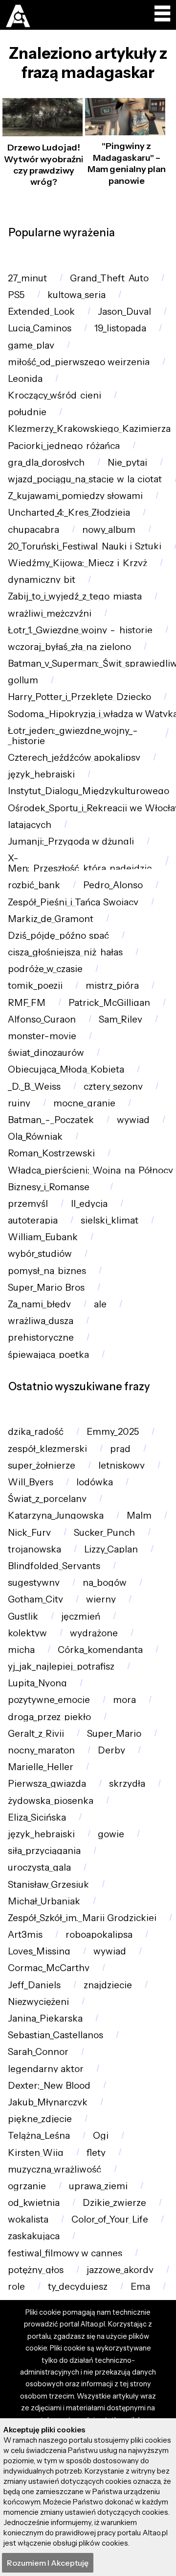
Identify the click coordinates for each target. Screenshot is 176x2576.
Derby (111, 1750)
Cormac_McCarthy (49, 1968)
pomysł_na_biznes (47, 1271)
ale (100, 1304)
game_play (31, 345)
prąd (120, 1449)
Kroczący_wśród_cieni (55, 395)
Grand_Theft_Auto (109, 278)
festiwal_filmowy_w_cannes (65, 2253)
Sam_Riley (121, 1019)
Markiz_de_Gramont (51, 919)
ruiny (19, 1103)
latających (30, 825)
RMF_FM (27, 1003)
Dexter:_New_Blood (49, 2086)
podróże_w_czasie (45, 969)
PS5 (16, 295)
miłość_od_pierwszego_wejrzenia (79, 362)
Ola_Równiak (35, 1137)
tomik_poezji (35, 986)
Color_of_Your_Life (110, 2219)
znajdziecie (108, 1985)
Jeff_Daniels (34, 1985)
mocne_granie (84, 1103)
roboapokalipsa (99, 1935)
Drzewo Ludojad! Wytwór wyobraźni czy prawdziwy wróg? (44, 165)
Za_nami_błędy (39, 1304)
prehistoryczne (41, 1338)
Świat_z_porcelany (47, 1499)
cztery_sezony (113, 1087)
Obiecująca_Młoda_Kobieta (66, 1069)
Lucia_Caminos (40, 328)
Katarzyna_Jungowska (56, 1515)
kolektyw (27, 1633)
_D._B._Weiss (34, 1087)
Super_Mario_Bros (46, 1288)
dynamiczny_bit (42, 580)
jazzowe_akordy (120, 2270)
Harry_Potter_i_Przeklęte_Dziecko (79, 697)
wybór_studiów (40, 1254)
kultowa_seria (77, 295)
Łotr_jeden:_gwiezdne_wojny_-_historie (73, 736)
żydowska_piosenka (51, 1801)
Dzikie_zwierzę (114, 2203)
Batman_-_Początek (51, 1120)
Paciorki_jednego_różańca (64, 446)
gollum (23, 680)
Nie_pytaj (127, 463)
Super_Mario (114, 1734)
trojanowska (34, 1549)
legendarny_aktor (46, 2069)
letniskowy (121, 1465)
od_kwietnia (34, 2203)
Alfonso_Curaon (42, 1019)
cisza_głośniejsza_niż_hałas (65, 952)
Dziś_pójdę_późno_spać (58, 936)
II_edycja (89, 1204)
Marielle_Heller (41, 1767)
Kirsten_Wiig (36, 2153)
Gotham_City (35, 1599)
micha (21, 1650)
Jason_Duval (124, 312)
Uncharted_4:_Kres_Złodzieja (69, 513)
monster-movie (42, 1036)
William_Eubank (43, 1237)
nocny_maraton (41, 1750)
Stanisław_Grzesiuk (48, 1885)
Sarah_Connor (38, 2052)
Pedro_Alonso (113, 885)
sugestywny (34, 1583)
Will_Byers (31, 1482)
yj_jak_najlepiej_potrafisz (61, 1666)
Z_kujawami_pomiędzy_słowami (75, 496)
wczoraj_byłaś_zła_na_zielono (69, 647)
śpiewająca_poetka (48, 1355)
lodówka (95, 1482)
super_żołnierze (42, 1465)
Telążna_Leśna (39, 2136)
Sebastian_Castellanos (55, 2035)
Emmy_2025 (113, 1432)
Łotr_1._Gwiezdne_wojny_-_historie (80, 630)
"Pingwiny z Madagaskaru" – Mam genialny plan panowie (127, 163)
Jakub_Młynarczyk (48, 2102)
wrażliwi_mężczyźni (50, 613)
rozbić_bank (34, 885)
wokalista (28, 2219)
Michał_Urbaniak (44, 1901)
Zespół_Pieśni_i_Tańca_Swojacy (73, 902)
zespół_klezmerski (47, 1449)
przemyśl (28, 1204)
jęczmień (81, 1616)
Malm (139, 1515)
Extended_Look (41, 312)
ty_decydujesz (78, 2287)
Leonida (25, 379)
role (16, 2287)
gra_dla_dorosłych (46, 463)
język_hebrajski (41, 774)
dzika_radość (36, 1432)
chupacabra (33, 530)
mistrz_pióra (112, 986)
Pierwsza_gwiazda (47, 1784)
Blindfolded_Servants (54, 1566)
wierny (101, 1599)
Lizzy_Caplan (111, 1549)
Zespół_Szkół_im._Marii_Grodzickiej (82, 1918)
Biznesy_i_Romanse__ (53, 1187)
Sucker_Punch (104, 1533)
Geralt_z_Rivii (36, 1734)
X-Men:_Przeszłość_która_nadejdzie (80, 863)
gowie (111, 1834)
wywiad (133, 1120)
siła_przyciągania (44, 1851)
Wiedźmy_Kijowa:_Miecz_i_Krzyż (77, 563)
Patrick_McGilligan (109, 1003)
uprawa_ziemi (98, 2186)
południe (27, 412)
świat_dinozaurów (46, 1053)
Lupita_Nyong (37, 1683)
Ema (140, 2287)
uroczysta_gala (39, 1867)
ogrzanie (27, 2186)
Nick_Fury (29, 1533)
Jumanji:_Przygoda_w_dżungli (71, 841)
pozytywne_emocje (49, 1700)
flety (96, 2153)
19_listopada (120, 328)
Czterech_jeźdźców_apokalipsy (74, 758)
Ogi (101, 2136)
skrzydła (127, 1784)
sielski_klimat (110, 1220)
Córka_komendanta (100, 1650)
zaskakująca (34, 2236)
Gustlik (23, 1616)
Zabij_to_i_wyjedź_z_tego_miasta (75, 596)
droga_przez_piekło (49, 1717)
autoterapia (33, 1220)
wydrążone (94, 1633)
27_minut (27, 278)
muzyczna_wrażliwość (55, 2169)
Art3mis (25, 1935)
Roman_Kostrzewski (51, 1153)
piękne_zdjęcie (40, 2119)
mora (124, 1700)
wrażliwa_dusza (41, 1321)
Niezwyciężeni (38, 2002)
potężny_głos (36, 2270)
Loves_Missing (39, 1951)
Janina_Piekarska (45, 2018)
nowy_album (109, 530)
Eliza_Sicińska (37, 1817)
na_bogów (105, 1583)
